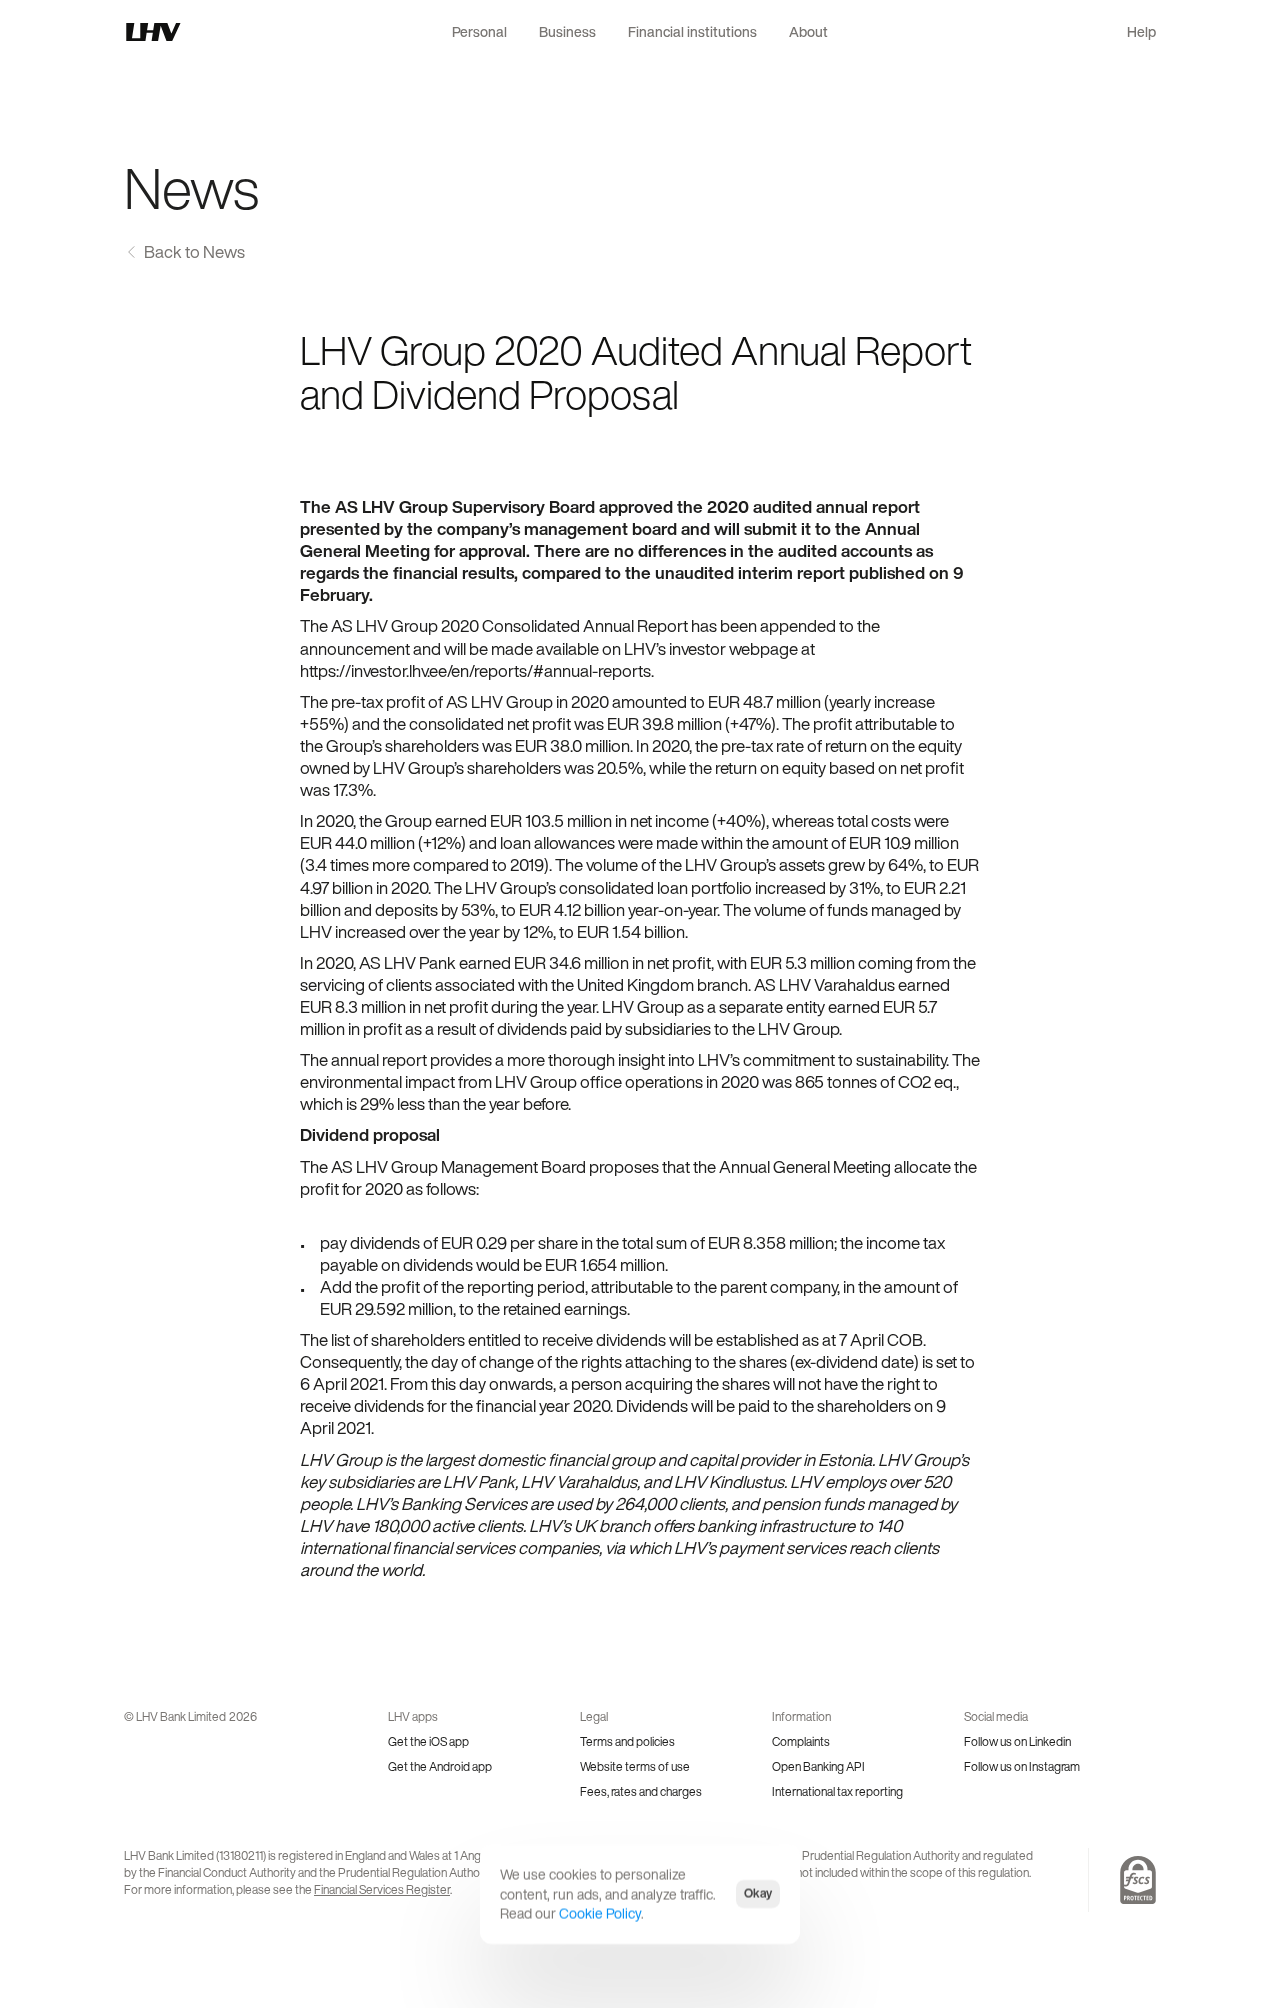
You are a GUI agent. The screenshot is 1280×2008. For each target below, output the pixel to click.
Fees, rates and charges (641, 1791)
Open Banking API (818, 1766)
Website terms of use (635, 1766)
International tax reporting (837, 1791)
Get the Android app (440, 1766)
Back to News (194, 251)
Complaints (801, 1741)
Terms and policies (627, 1741)
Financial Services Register (382, 1889)
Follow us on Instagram (1022, 1766)
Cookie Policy (600, 1913)
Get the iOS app (428, 1741)
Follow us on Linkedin (1017, 1741)
